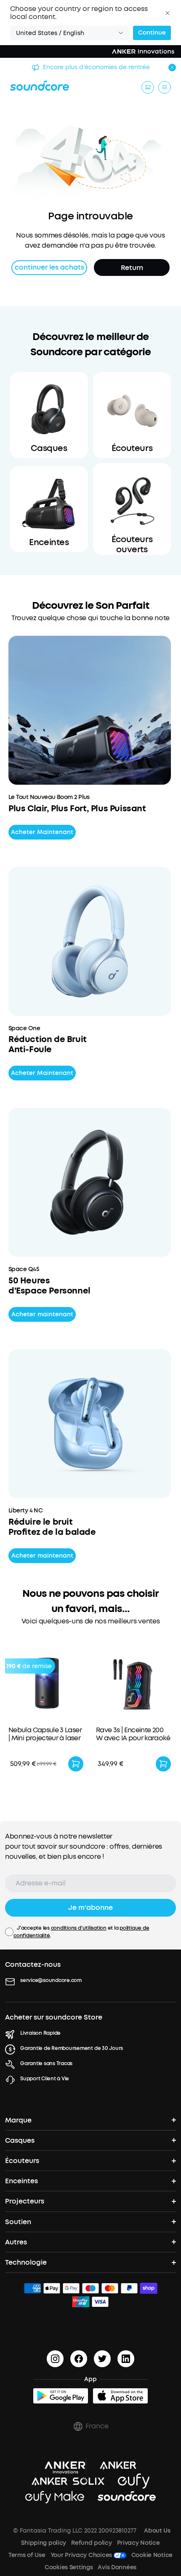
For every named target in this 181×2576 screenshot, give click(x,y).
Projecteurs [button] (25, 2201)
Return (132, 268)
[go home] (40, 86)
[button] (168, 13)
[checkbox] (9, 1932)
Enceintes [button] (21, 2181)
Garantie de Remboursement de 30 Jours (72, 2048)
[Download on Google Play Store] (61, 2396)
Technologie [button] (26, 2262)
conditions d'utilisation (79, 1928)
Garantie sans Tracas (46, 2063)
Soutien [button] (18, 2222)
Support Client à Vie (45, 2079)
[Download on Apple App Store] (120, 2396)
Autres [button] (16, 2242)
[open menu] (165, 87)
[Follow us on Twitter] (102, 2359)
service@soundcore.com (51, 1980)
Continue (152, 33)
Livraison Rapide (40, 2033)
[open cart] (148, 87)
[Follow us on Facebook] (79, 2359)
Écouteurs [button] (22, 2161)
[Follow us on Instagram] (55, 2359)
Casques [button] (20, 2140)
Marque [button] (18, 2120)
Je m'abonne (90, 1908)
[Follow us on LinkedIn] (126, 2359)
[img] (32, 2290)
